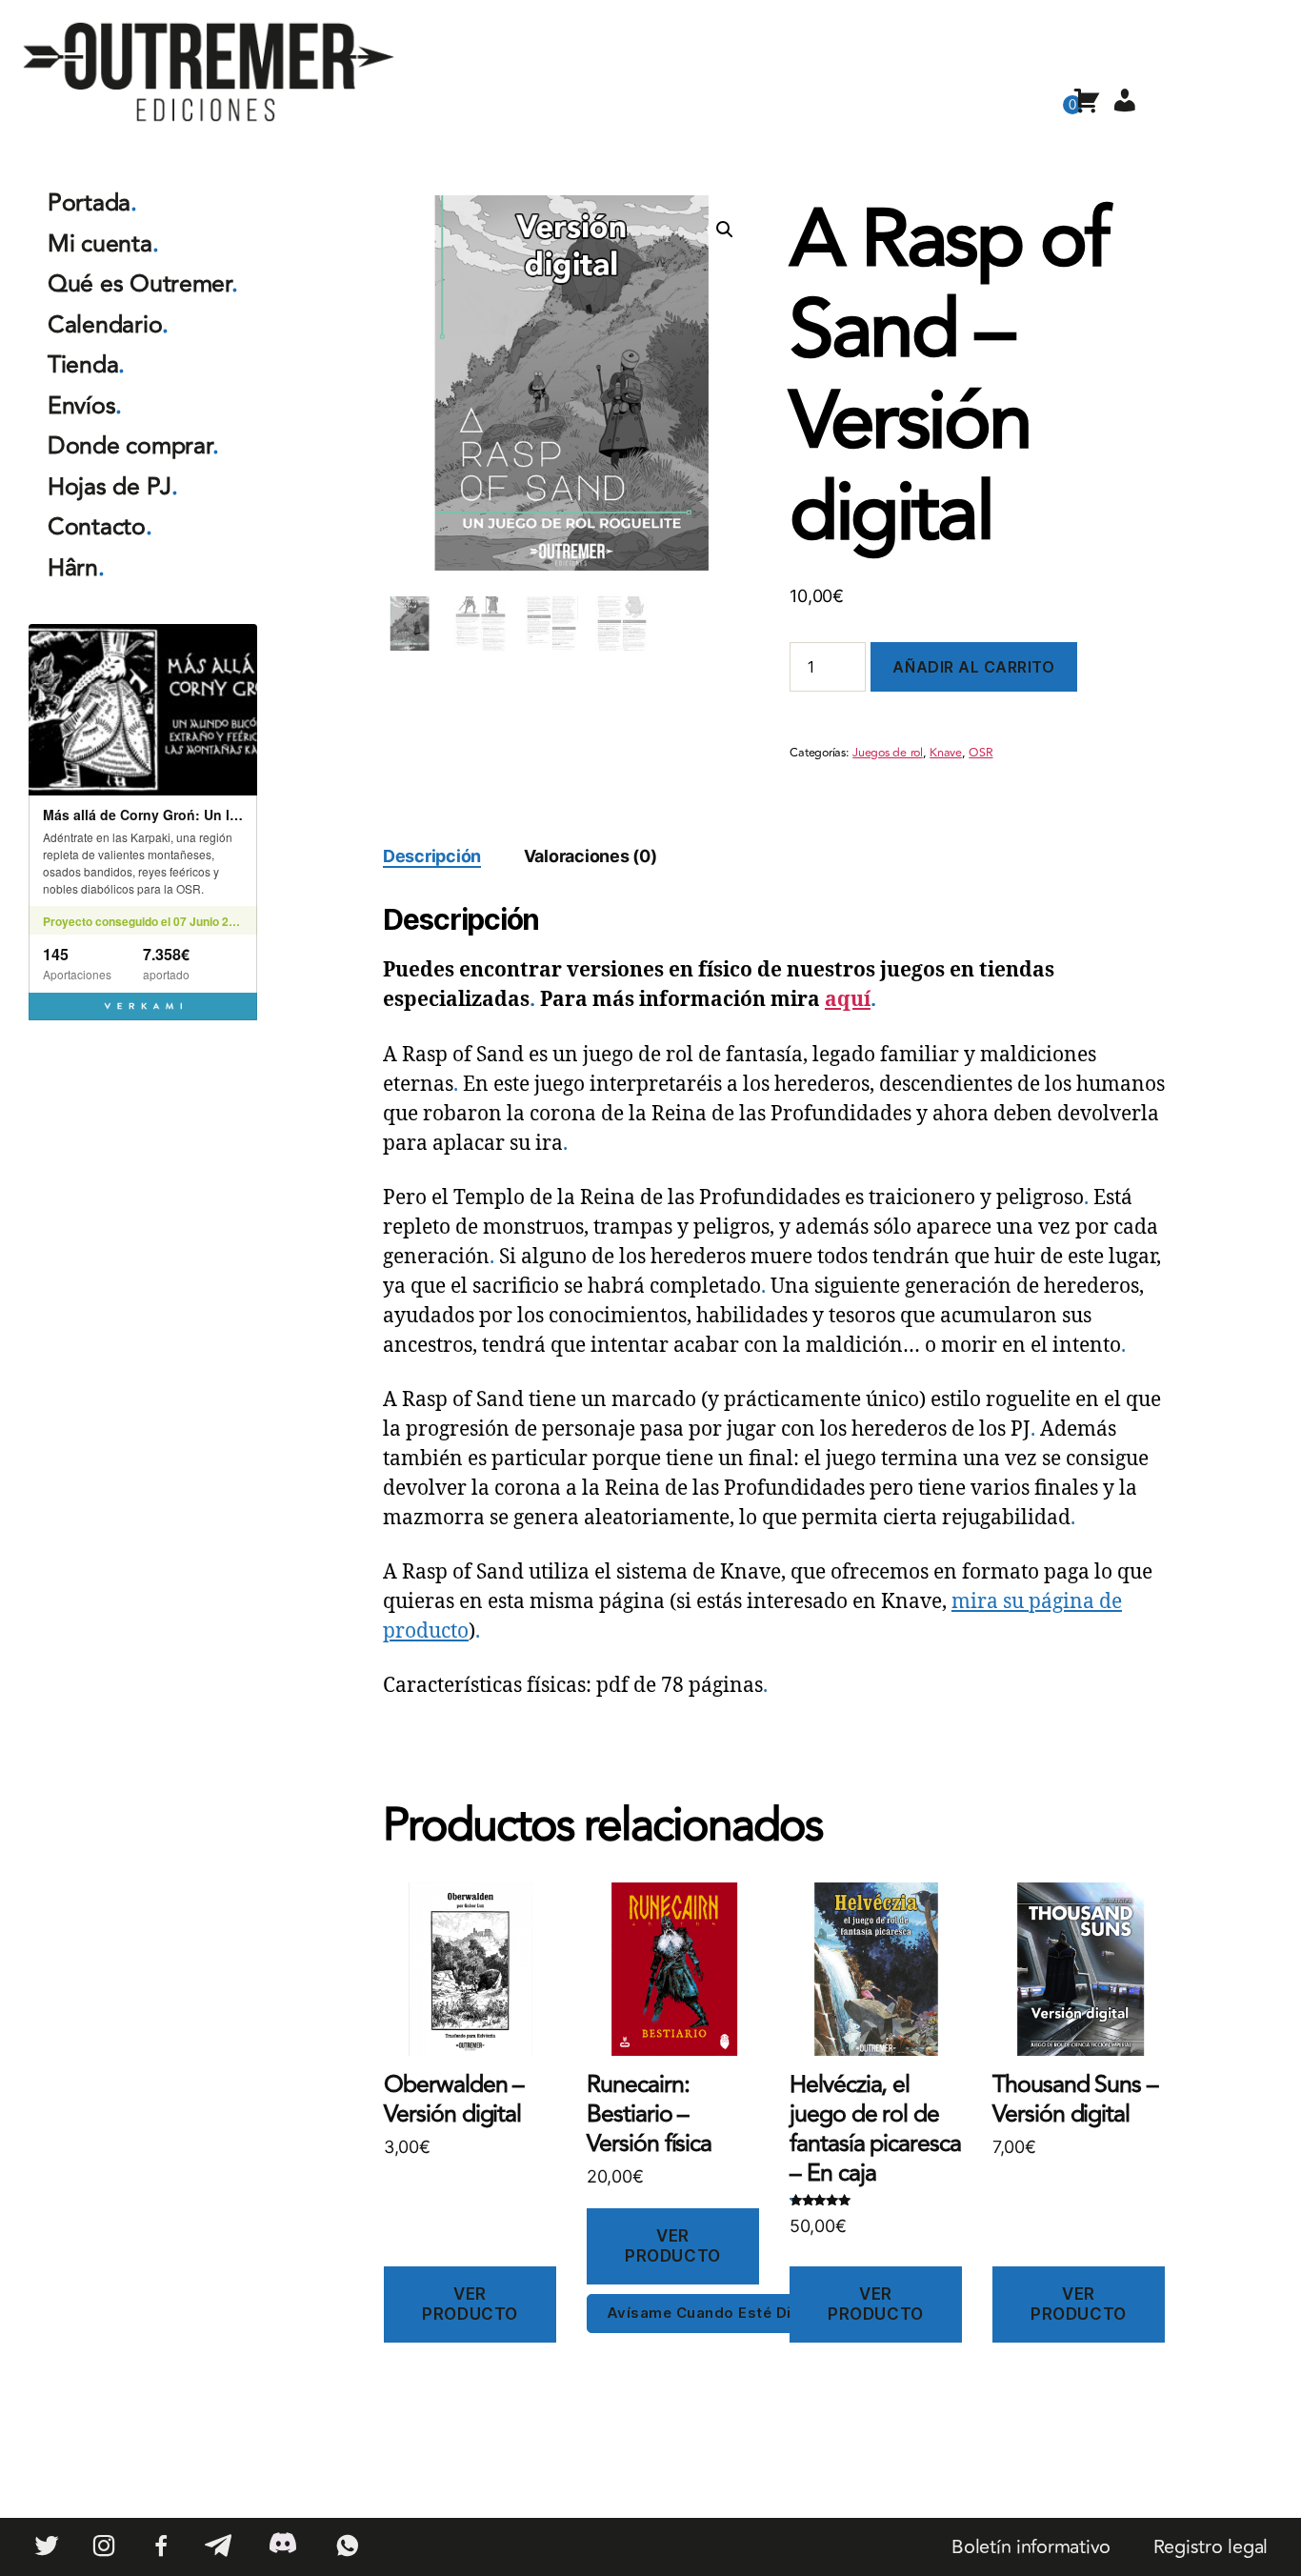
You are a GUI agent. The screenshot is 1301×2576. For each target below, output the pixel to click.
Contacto (100, 527)
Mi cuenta (103, 244)
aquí (848, 1000)
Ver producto (470, 2304)
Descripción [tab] (432, 856)
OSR (981, 753)
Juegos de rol (888, 753)
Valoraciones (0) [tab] (590, 856)
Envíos (85, 406)
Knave (946, 753)
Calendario (108, 325)
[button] (725, 230)
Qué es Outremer (143, 284)
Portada (92, 203)
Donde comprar (133, 446)
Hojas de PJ (113, 487)
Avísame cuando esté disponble (730, 2313)
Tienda (86, 365)
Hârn (76, 568)
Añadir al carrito (973, 667)
